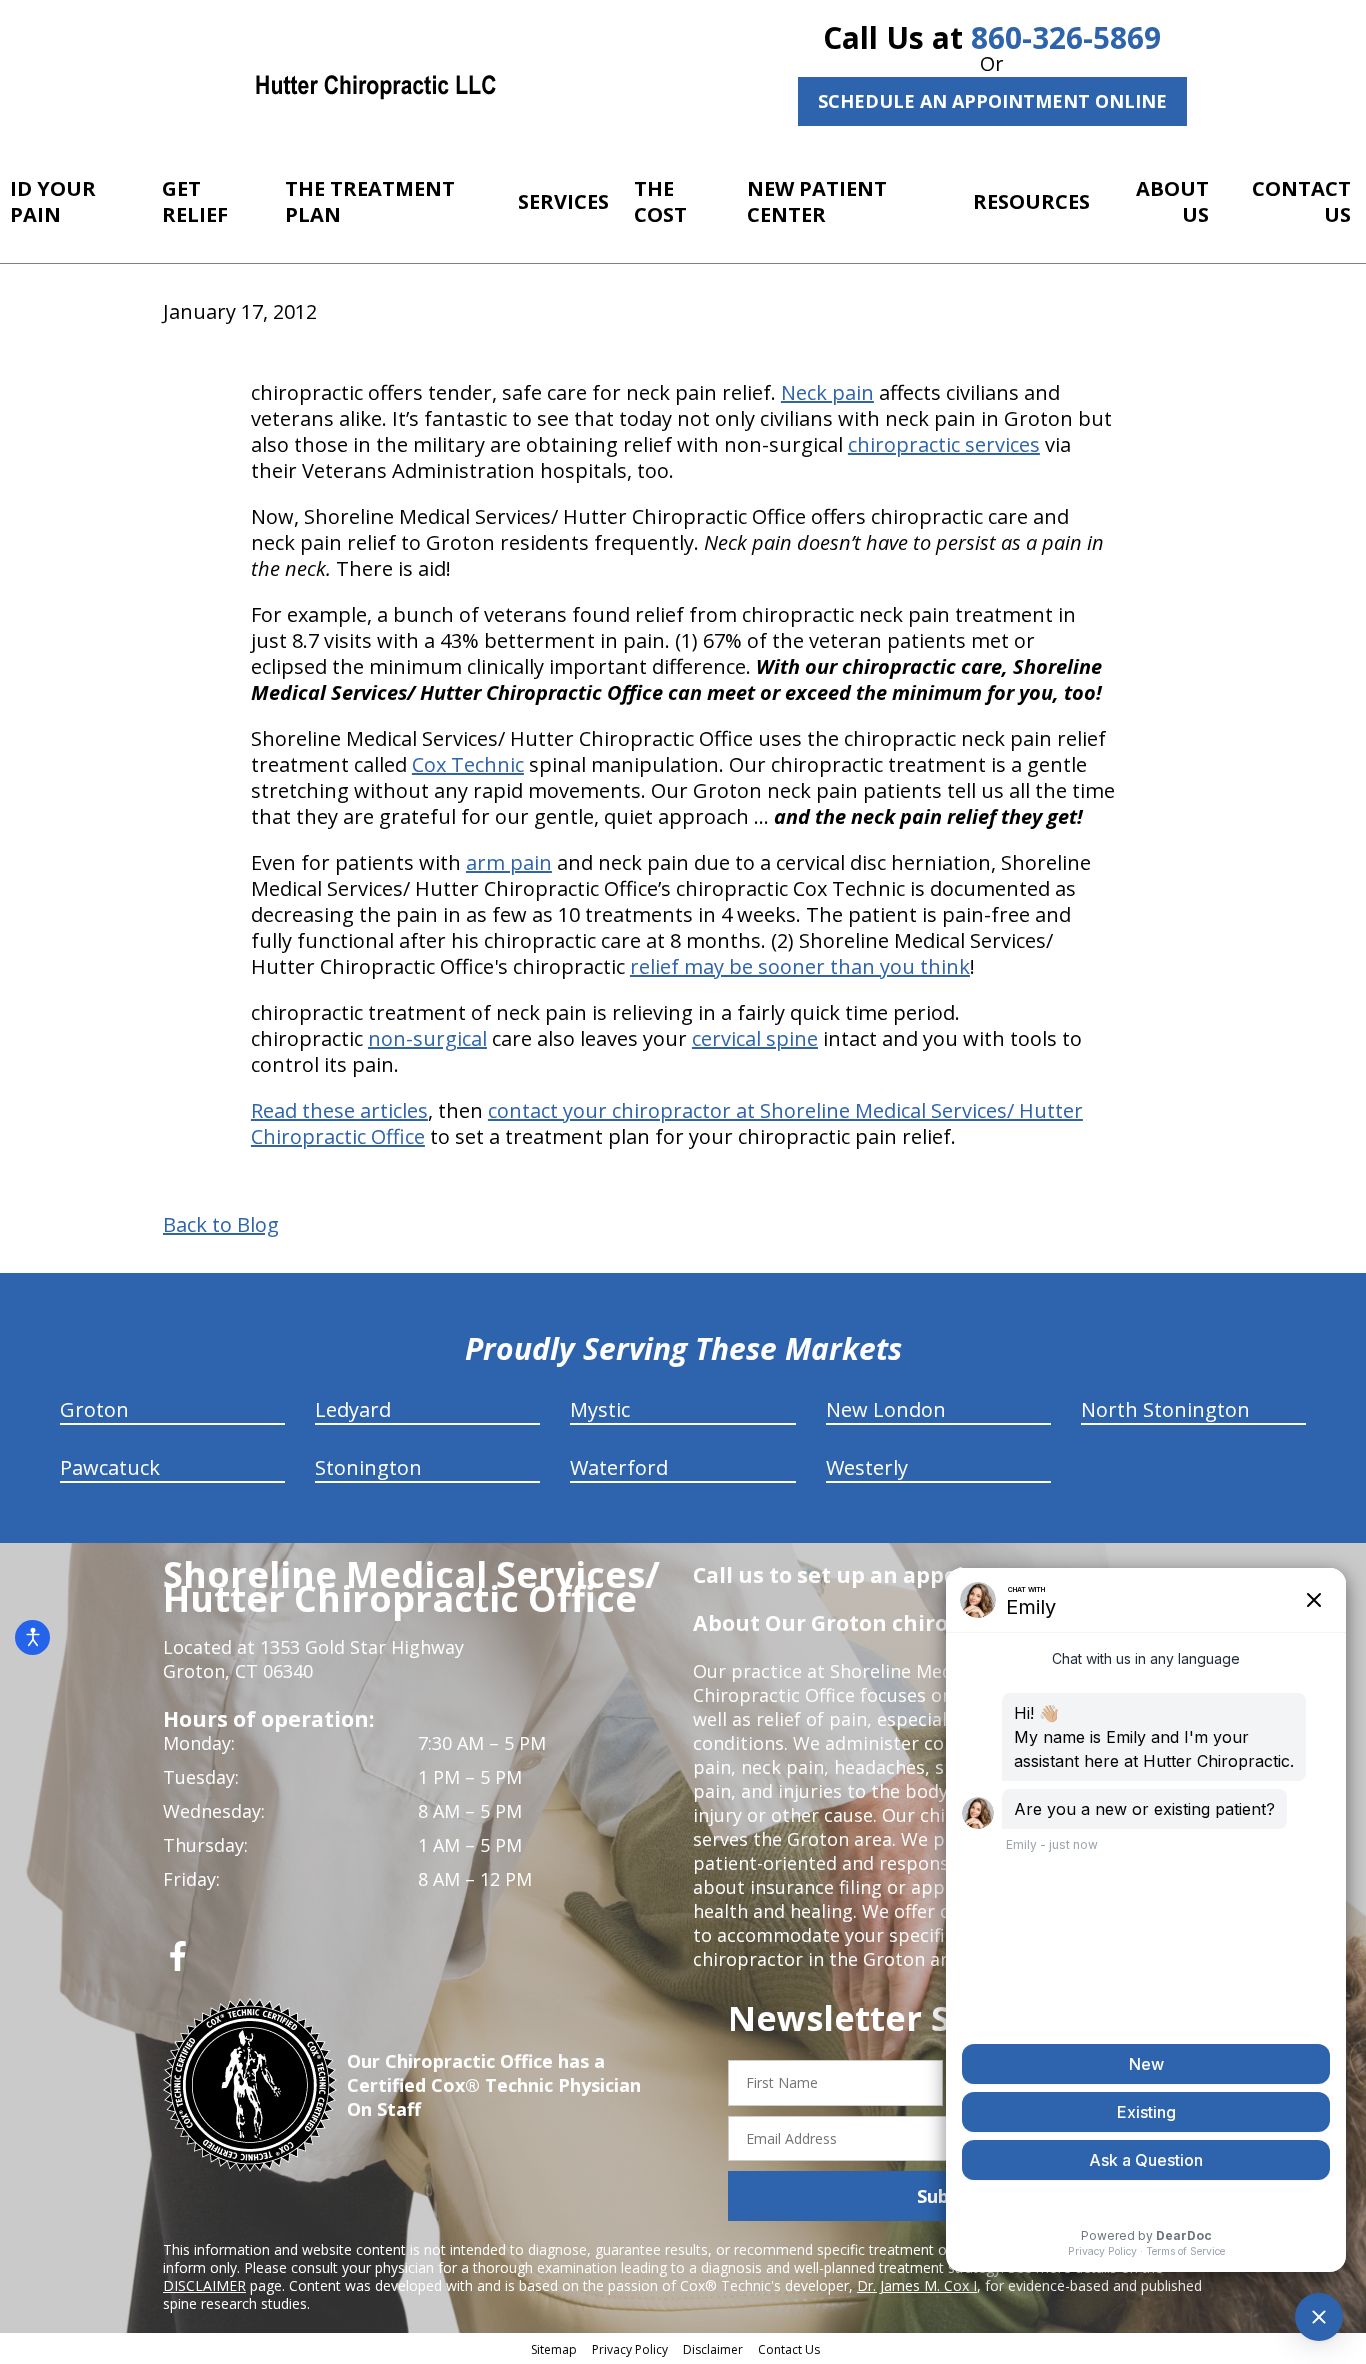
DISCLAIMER (204, 2285)
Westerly (867, 1467)
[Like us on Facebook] (178, 1963)
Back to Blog (221, 1225)
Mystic (600, 1409)
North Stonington (1165, 1409)
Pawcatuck (110, 1467)
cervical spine (755, 1038)
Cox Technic (468, 764)
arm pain (509, 862)
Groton (94, 1409)
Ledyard (353, 1409)
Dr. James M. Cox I (917, 2285)
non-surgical (427, 1038)
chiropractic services (944, 444)
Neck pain (827, 392)
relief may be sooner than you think (800, 966)
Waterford (619, 1467)
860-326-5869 (1066, 37)
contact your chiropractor (609, 1110)
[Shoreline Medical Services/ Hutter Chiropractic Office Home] (376, 85)
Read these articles (339, 1110)
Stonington (368, 1467)
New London (886, 1409)
